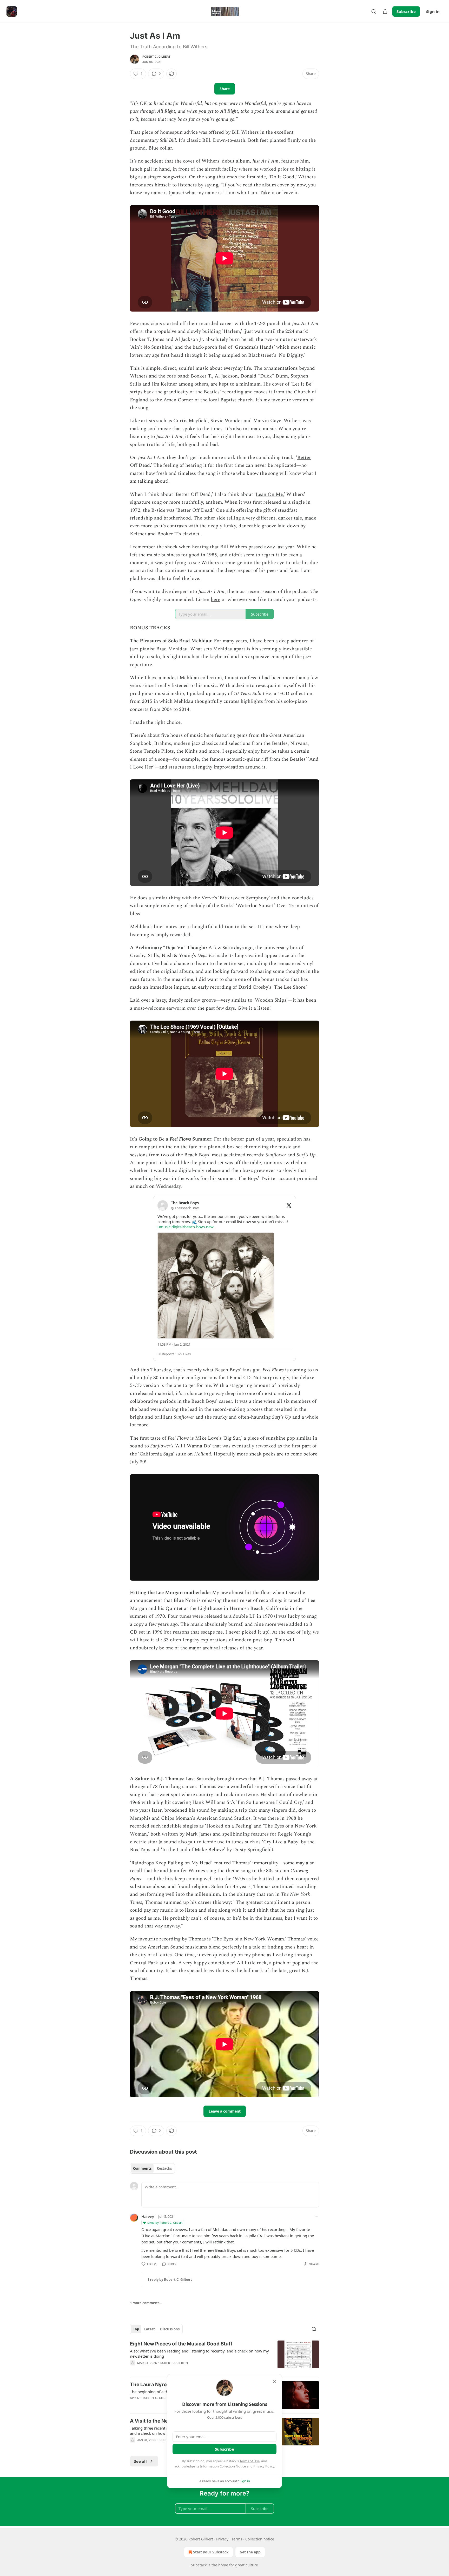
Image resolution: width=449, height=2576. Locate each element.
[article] (224, 2357)
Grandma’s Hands (254, 347)
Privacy (222, 2539)
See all (140, 2461)
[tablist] (152, 2168)
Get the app (250, 2552)
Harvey (148, 2216)
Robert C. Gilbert (156, 57)
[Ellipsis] (316, 2216)
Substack (199, 2565)
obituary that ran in (259, 1894)
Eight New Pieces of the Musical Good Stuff (181, 2344)
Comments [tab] (142, 2168)
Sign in (433, 11)
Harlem (232, 331)
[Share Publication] (385, 11)
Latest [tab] (150, 2329)
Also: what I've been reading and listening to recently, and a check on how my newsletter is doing (199, 2354)
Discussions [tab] (170, 2329)
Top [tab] (136, 2329)
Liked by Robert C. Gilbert (165, 2223)
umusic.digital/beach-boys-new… (187, 1227)
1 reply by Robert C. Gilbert (170, 2280)
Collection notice (260, 2539)
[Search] (374, 11)
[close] (274, 2382)
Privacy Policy (264, 2466)
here (216, 600)
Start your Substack (211, 2552)
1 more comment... (146, 2303)
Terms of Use (250, 2461)
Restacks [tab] (164, 2168)
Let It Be (302, 384)
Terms (237, 2539)
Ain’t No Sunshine (151, 347)
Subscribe (406, 11)
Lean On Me (269, 494)
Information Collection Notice (223, 2466)
